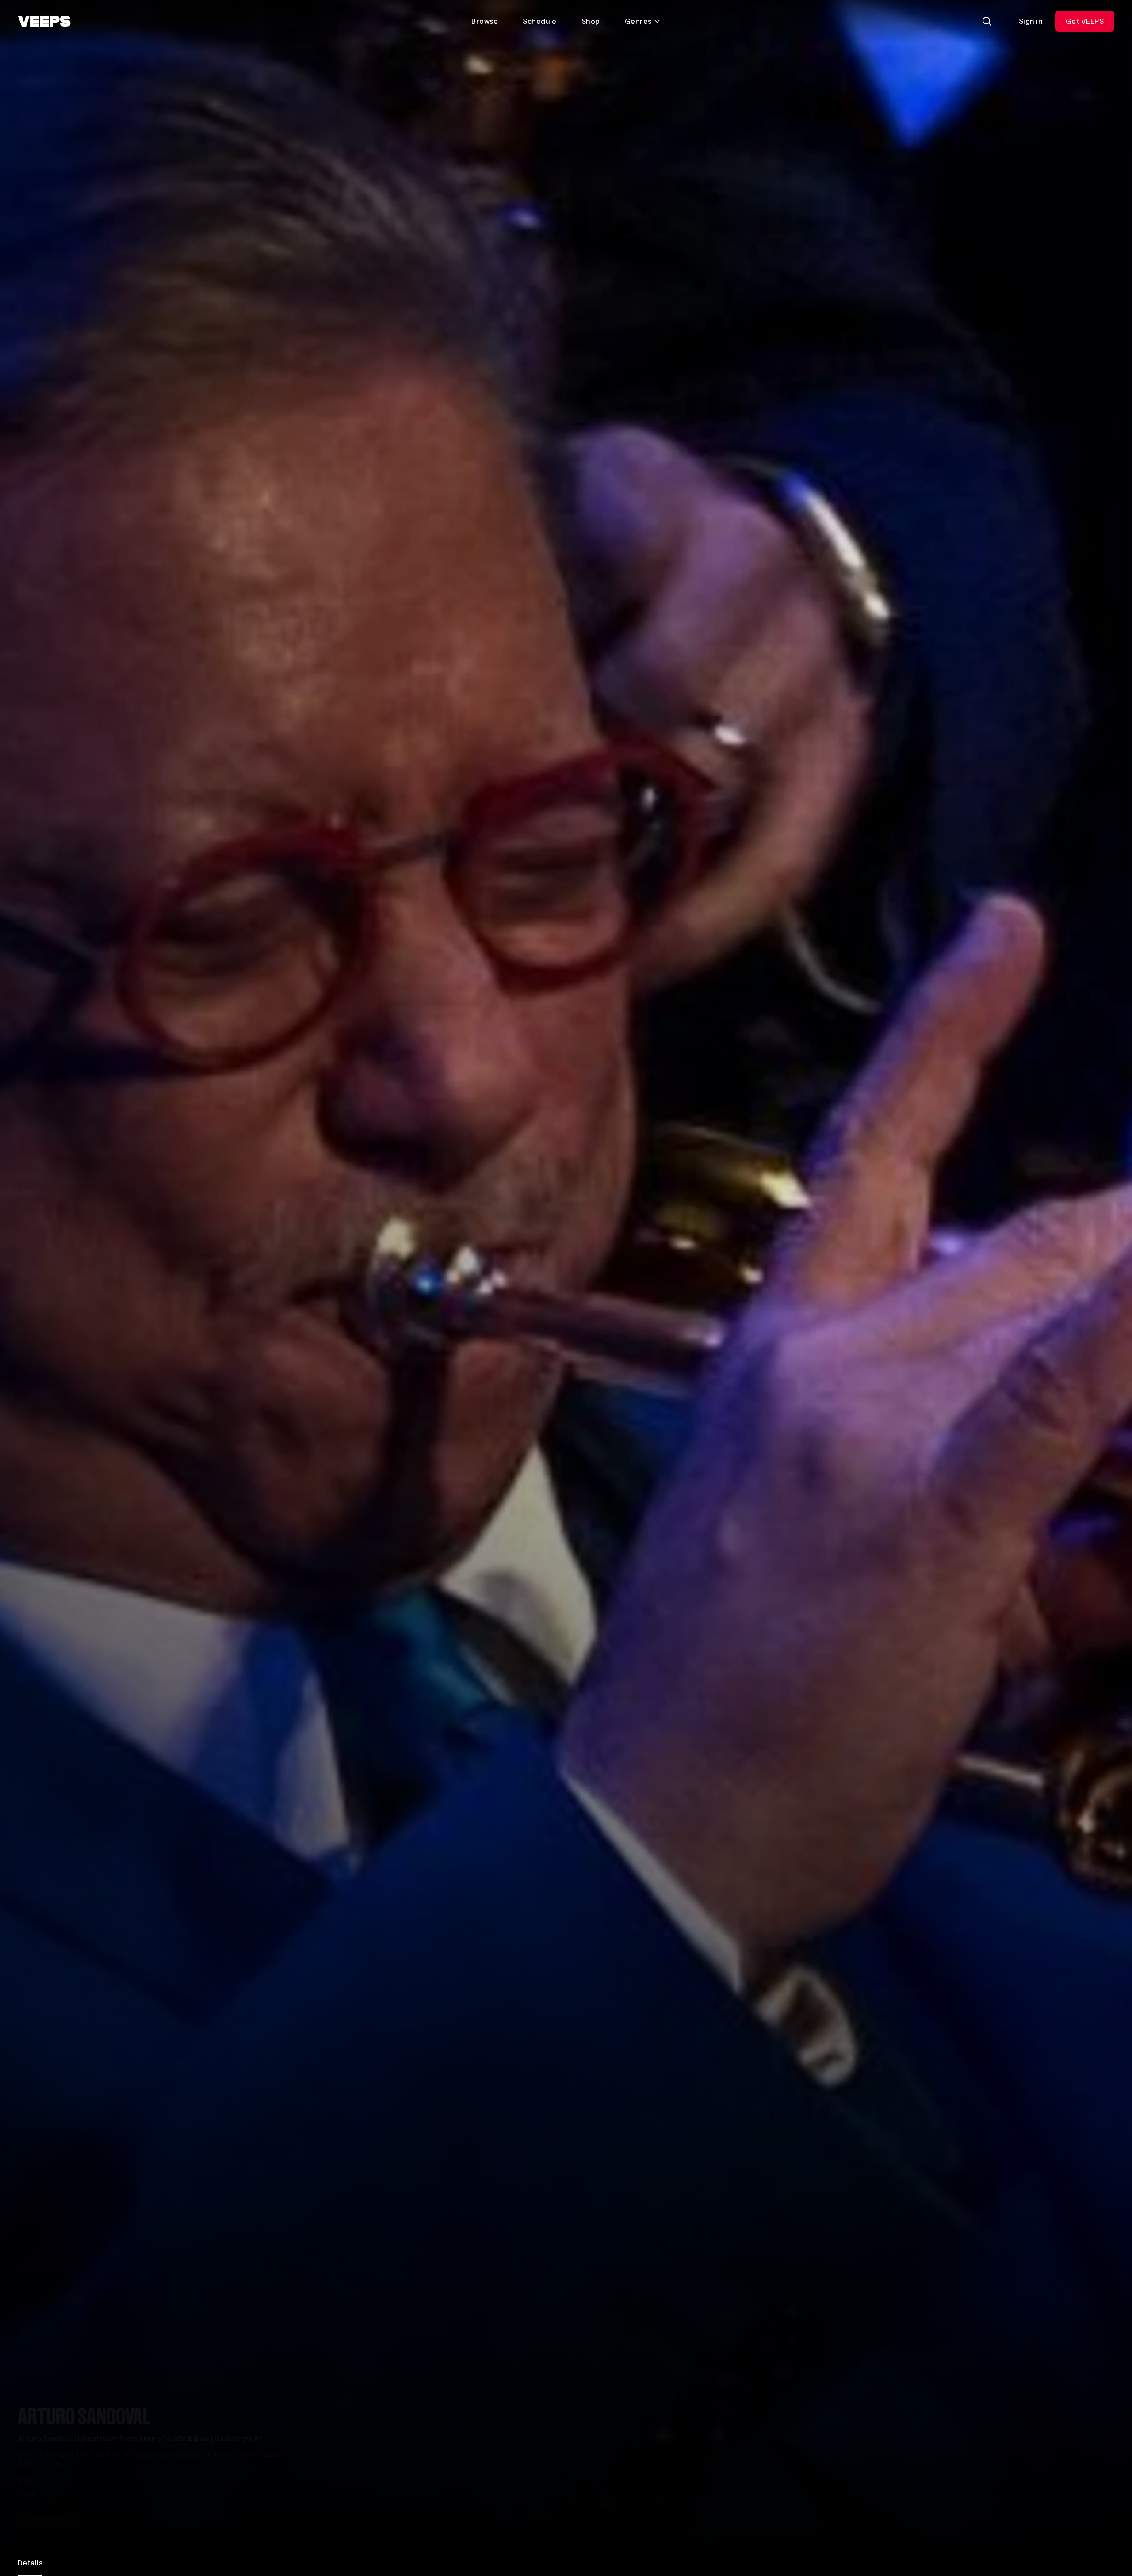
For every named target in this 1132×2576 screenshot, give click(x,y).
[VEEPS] (44, 21)
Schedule (540, 21)
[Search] (987, 21)
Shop (591, 21)
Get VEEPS (1085, 21)
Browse (485, 21)
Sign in (1031, 21)
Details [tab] (30, 2563)
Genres (638, 21)
